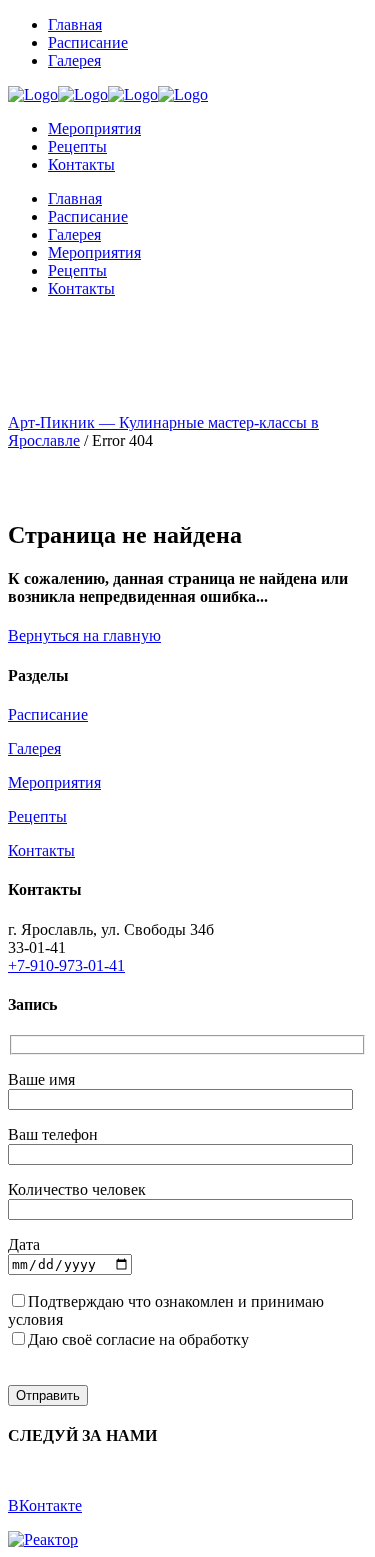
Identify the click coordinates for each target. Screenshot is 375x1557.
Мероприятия (54, 782)
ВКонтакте (45, 1505)
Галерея (34, 748)
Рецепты (37, 816)
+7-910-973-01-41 (66, 965)
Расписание (48, 714)
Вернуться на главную (84, 635)
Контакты (41, 850)
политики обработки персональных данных (217, 1319)
